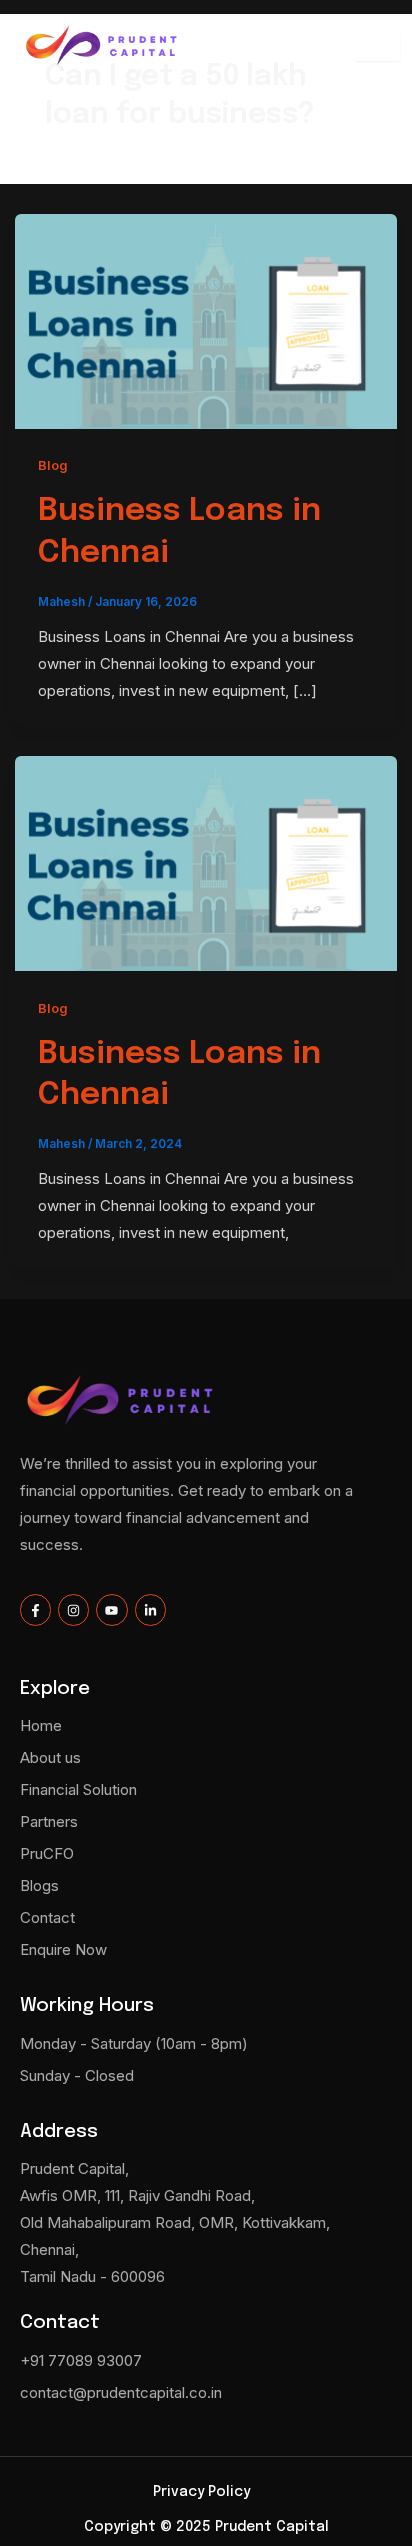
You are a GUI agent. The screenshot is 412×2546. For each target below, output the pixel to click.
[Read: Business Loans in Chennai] (206, 319)
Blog (53, 465)
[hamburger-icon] (377, 47)
